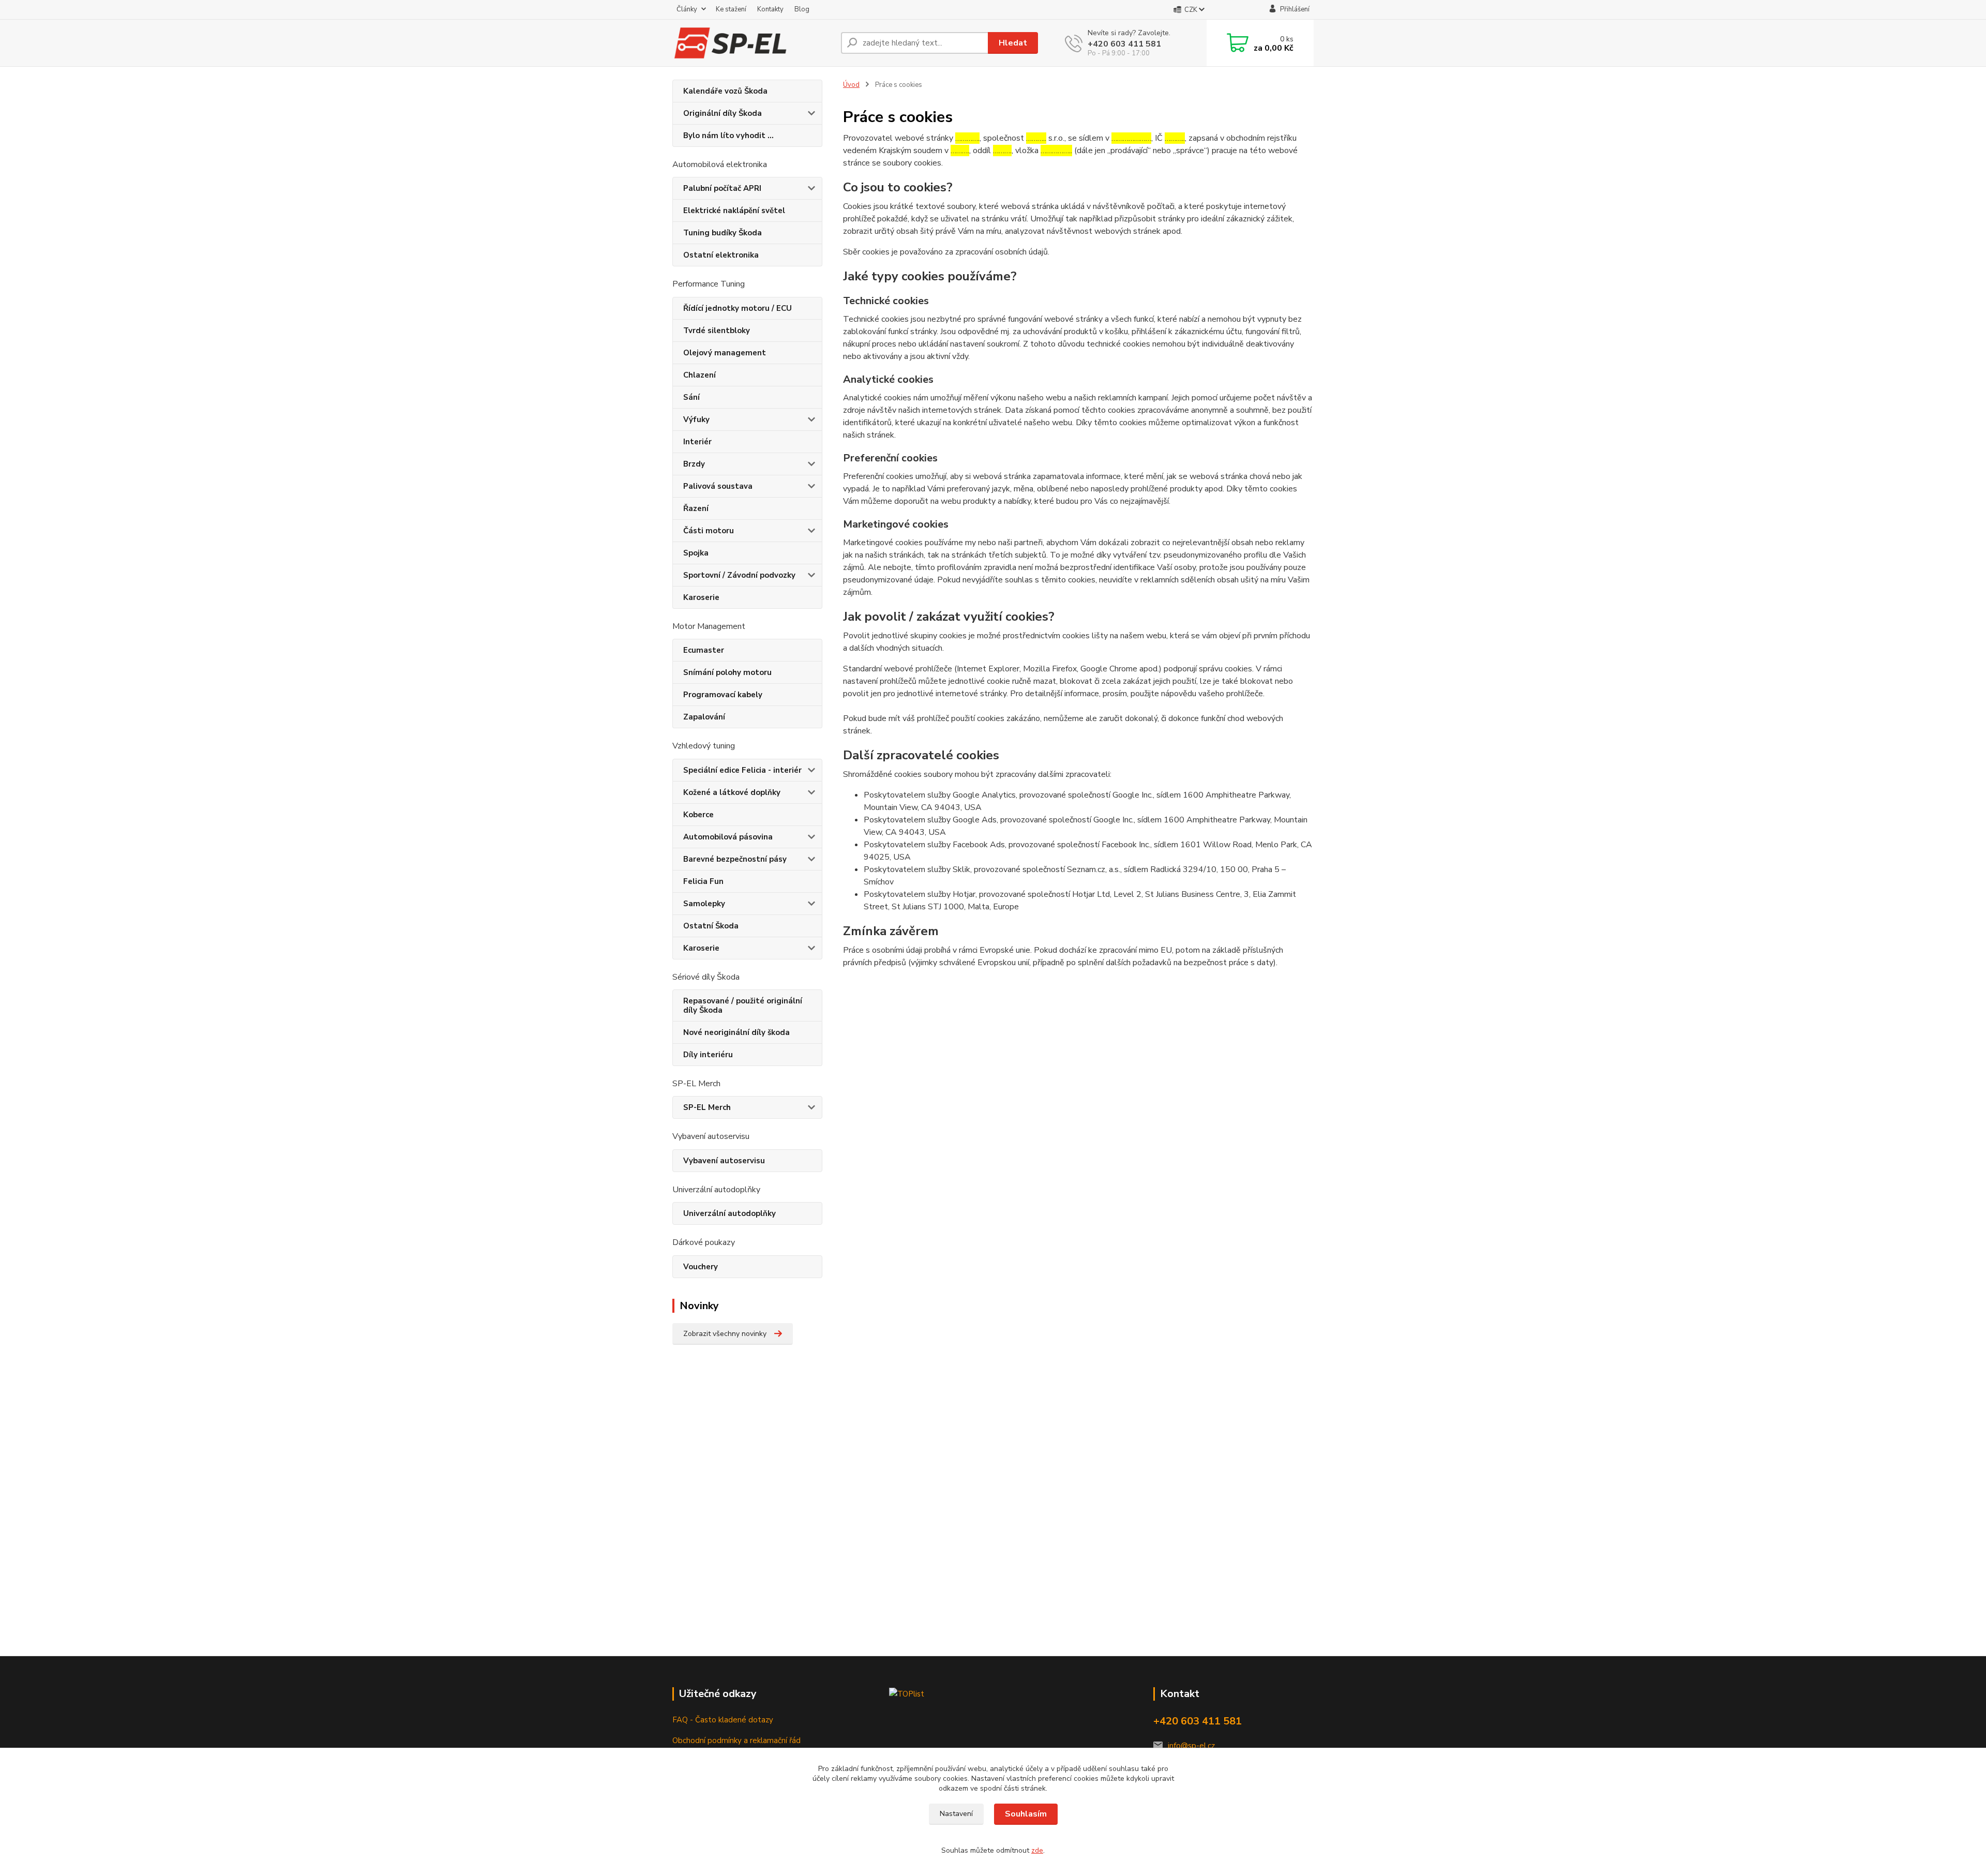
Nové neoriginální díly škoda (736, 1032)
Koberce (698, 815)
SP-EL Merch (707, 1107)
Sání (691, 397)
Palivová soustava (718, 486)
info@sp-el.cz (1191, 1746)
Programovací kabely (723, 695)
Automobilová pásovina (728, 837)
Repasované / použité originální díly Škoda (743, 1005)
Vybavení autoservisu (724, 1161)
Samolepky (704, 904)
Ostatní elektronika (721, 255)
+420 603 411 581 (1124, 44)
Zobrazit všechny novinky (725, 1334)
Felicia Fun (703, 881)
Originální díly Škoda (723, 113)
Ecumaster (704, 650)
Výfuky (696, 419)
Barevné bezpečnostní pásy (735, 859)
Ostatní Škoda (711, 926)
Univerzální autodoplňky (729, 1213)
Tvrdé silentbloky (717, 331)
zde (1037, 1850)
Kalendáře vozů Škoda (725, 91)
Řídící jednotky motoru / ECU (738, 308)
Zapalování (704, 717)
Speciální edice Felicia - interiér (742, 770)
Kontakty (770, 9)
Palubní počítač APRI (722, 188)
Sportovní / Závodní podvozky (739, 575)
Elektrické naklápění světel (734, 211)
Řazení (696, 508)
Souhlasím (1026, 1814)
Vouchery (701, 1267)
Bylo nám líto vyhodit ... (728, 136)
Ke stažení (731, 9)
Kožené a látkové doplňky (732, 792)
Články (687, 9)
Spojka (696, 553)
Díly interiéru (708, 1055)
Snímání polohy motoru (727, 672)
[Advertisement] (745, 1518)
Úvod (851, 85)
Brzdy (694, 464)
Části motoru (709, 531)
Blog (802, 9)
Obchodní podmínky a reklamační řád (736, 1740)
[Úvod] (753, 43)
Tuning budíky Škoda (723, 233)
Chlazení (699, 375)
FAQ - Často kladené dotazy (723, 1720)
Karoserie (701, 597)
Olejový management (725, 353)
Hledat (1013, 43)
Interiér (697, 442)
